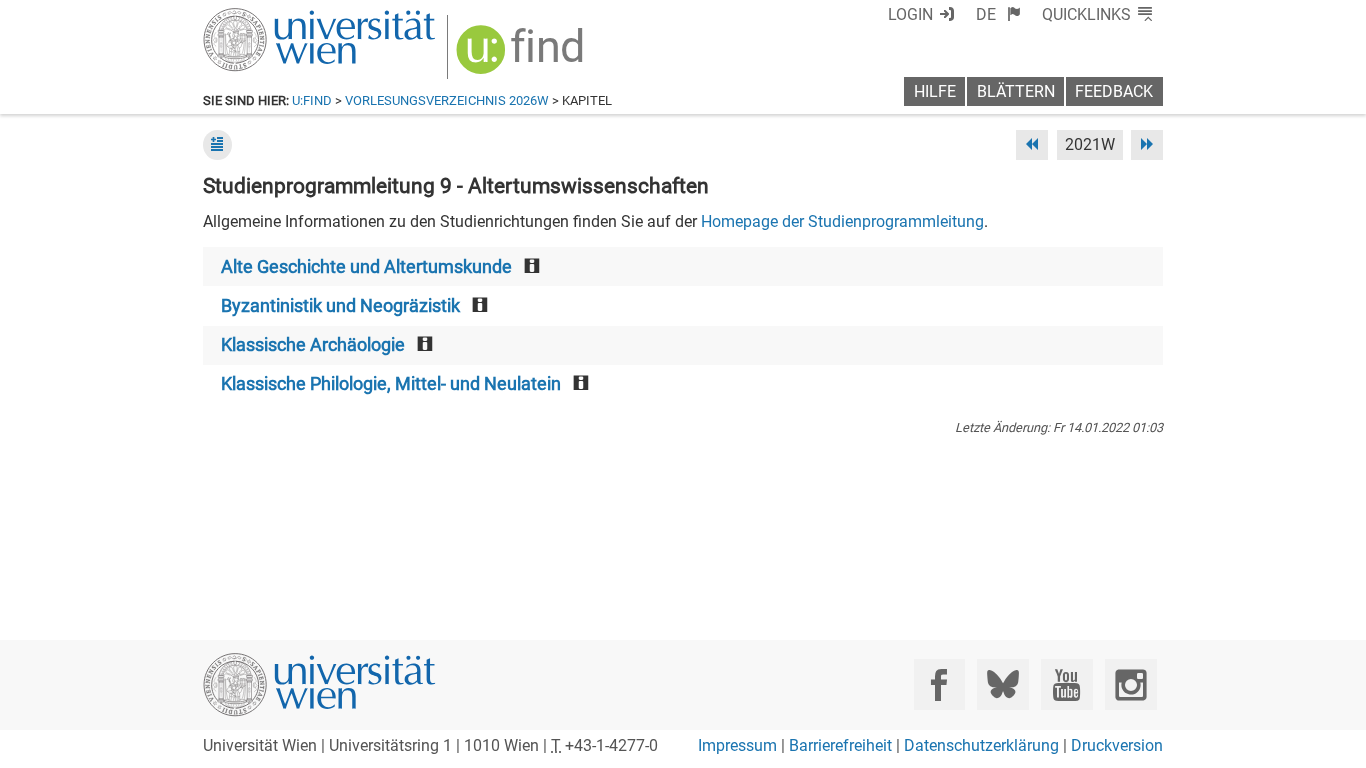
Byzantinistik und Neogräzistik (340, 306)
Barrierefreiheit (840, 745)
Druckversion (1117, 745)
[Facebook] (939, 684)
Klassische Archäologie (313, 345)
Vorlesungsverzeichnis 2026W (447, 100)
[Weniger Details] (217, 144)
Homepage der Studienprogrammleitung (842, 221)
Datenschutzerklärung (981, 745)
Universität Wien (272, 17)
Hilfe (935, 91)
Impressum (737, 745)
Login (910, 14)
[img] (522, 56)
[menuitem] (998, 14)
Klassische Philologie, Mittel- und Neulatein (391, 384)
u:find (312, 100)
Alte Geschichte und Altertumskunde (366, 267)
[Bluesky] (1002, 684)
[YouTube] (1066, 684)
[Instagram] (1130, 684)
